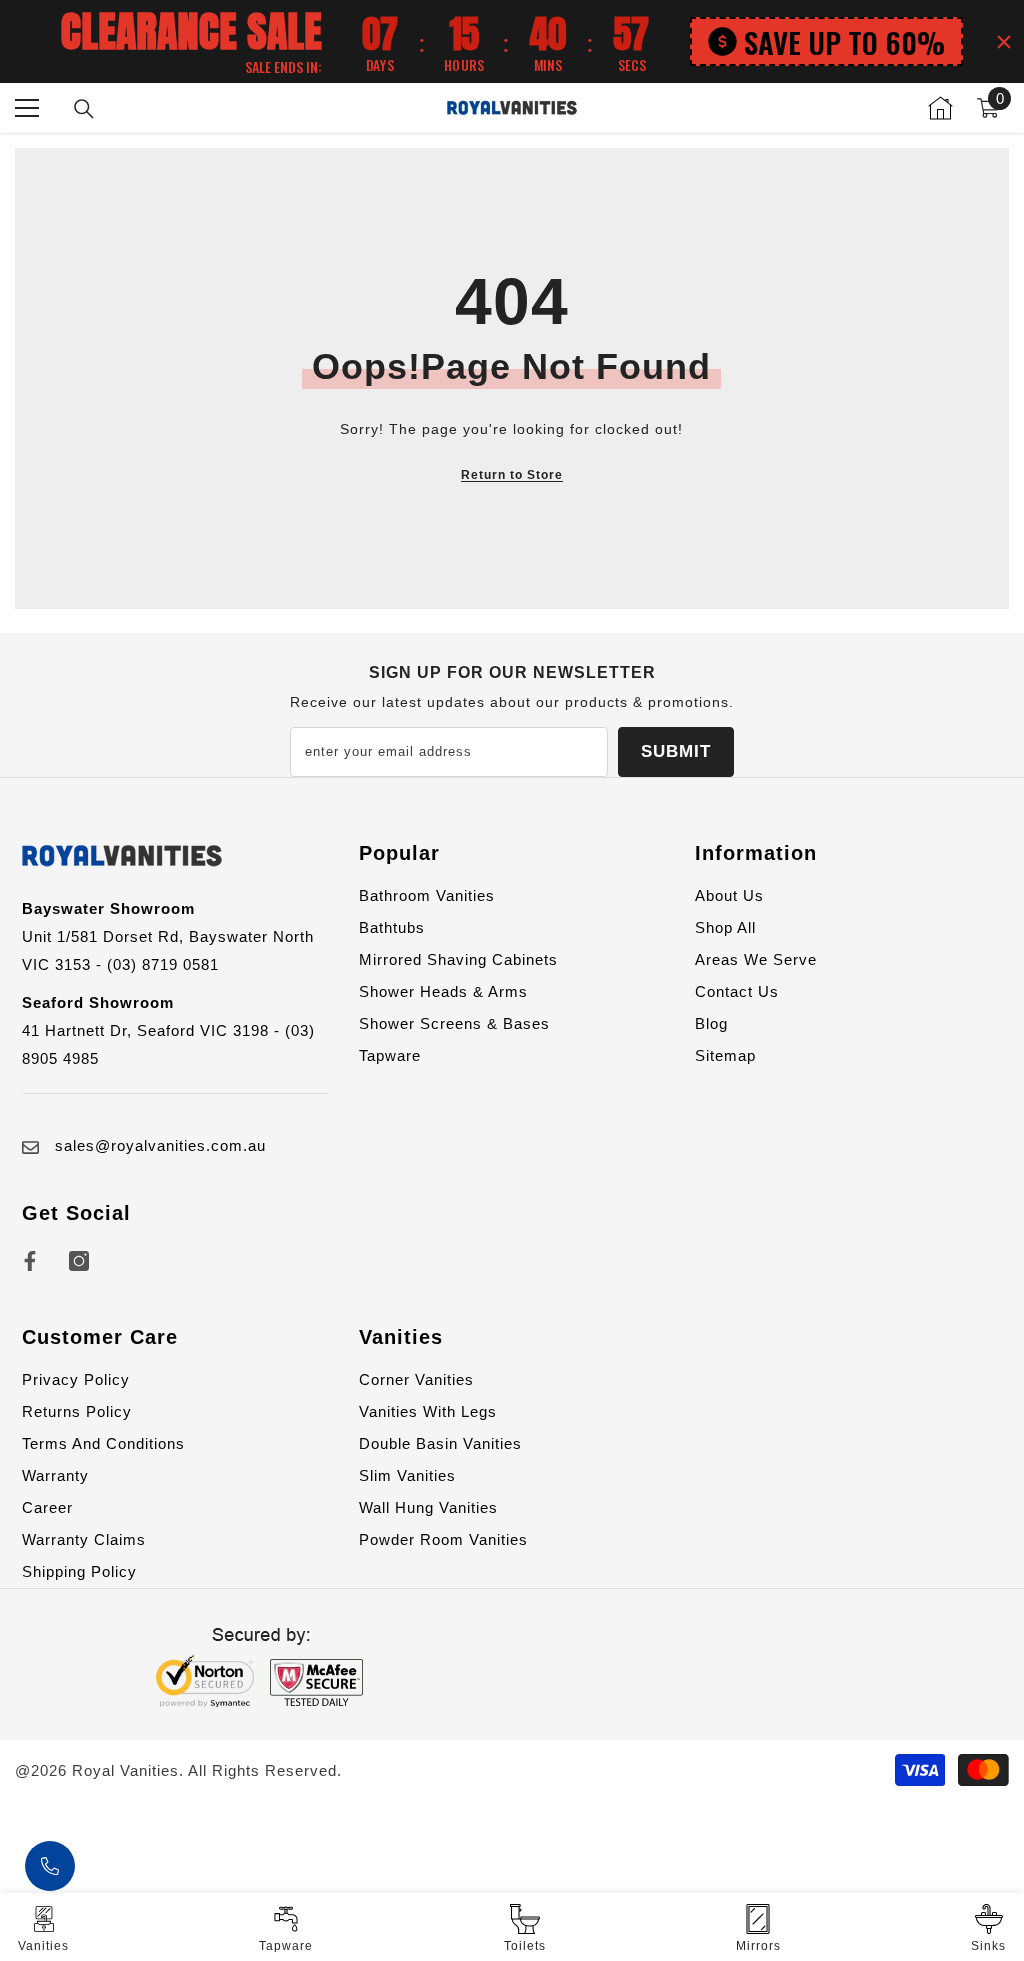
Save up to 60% (844, 41)
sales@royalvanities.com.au (160, 1145)
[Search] (84, 109)
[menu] (27, 108)
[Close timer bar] (1004, 42)
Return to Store (512, 475)
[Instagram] (79, 1261)
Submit (676, 751)
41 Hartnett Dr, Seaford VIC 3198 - (153, 1030)
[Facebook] (30, 1261)
